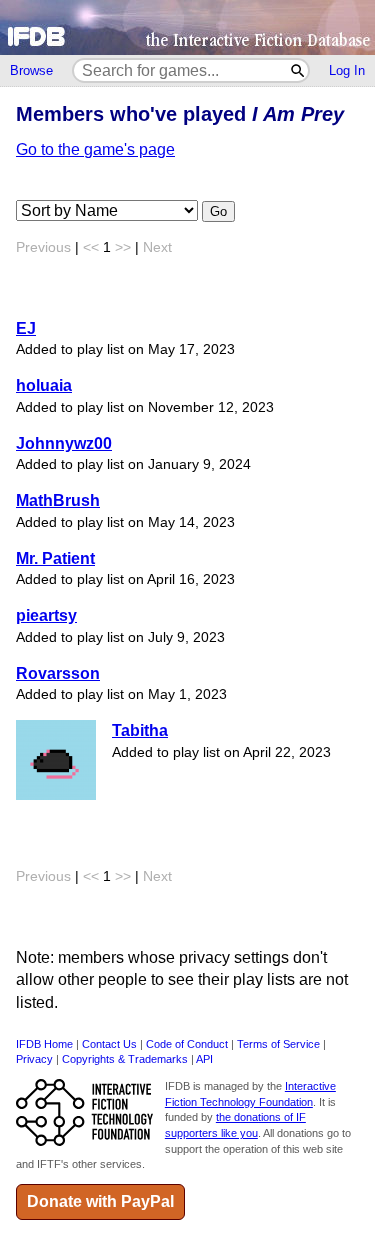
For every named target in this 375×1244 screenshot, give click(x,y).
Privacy (34, 1059)
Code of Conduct (187, 1044)
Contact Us (109, 1044)
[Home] (187, 27)
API (204, 1059)
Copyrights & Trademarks (125, 1059)
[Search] (298, 70)
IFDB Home (44, 1044)
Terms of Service (278, 1044)
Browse (31, 70)
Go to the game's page (95, 149)
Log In (347, 70)
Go (218, 211)
